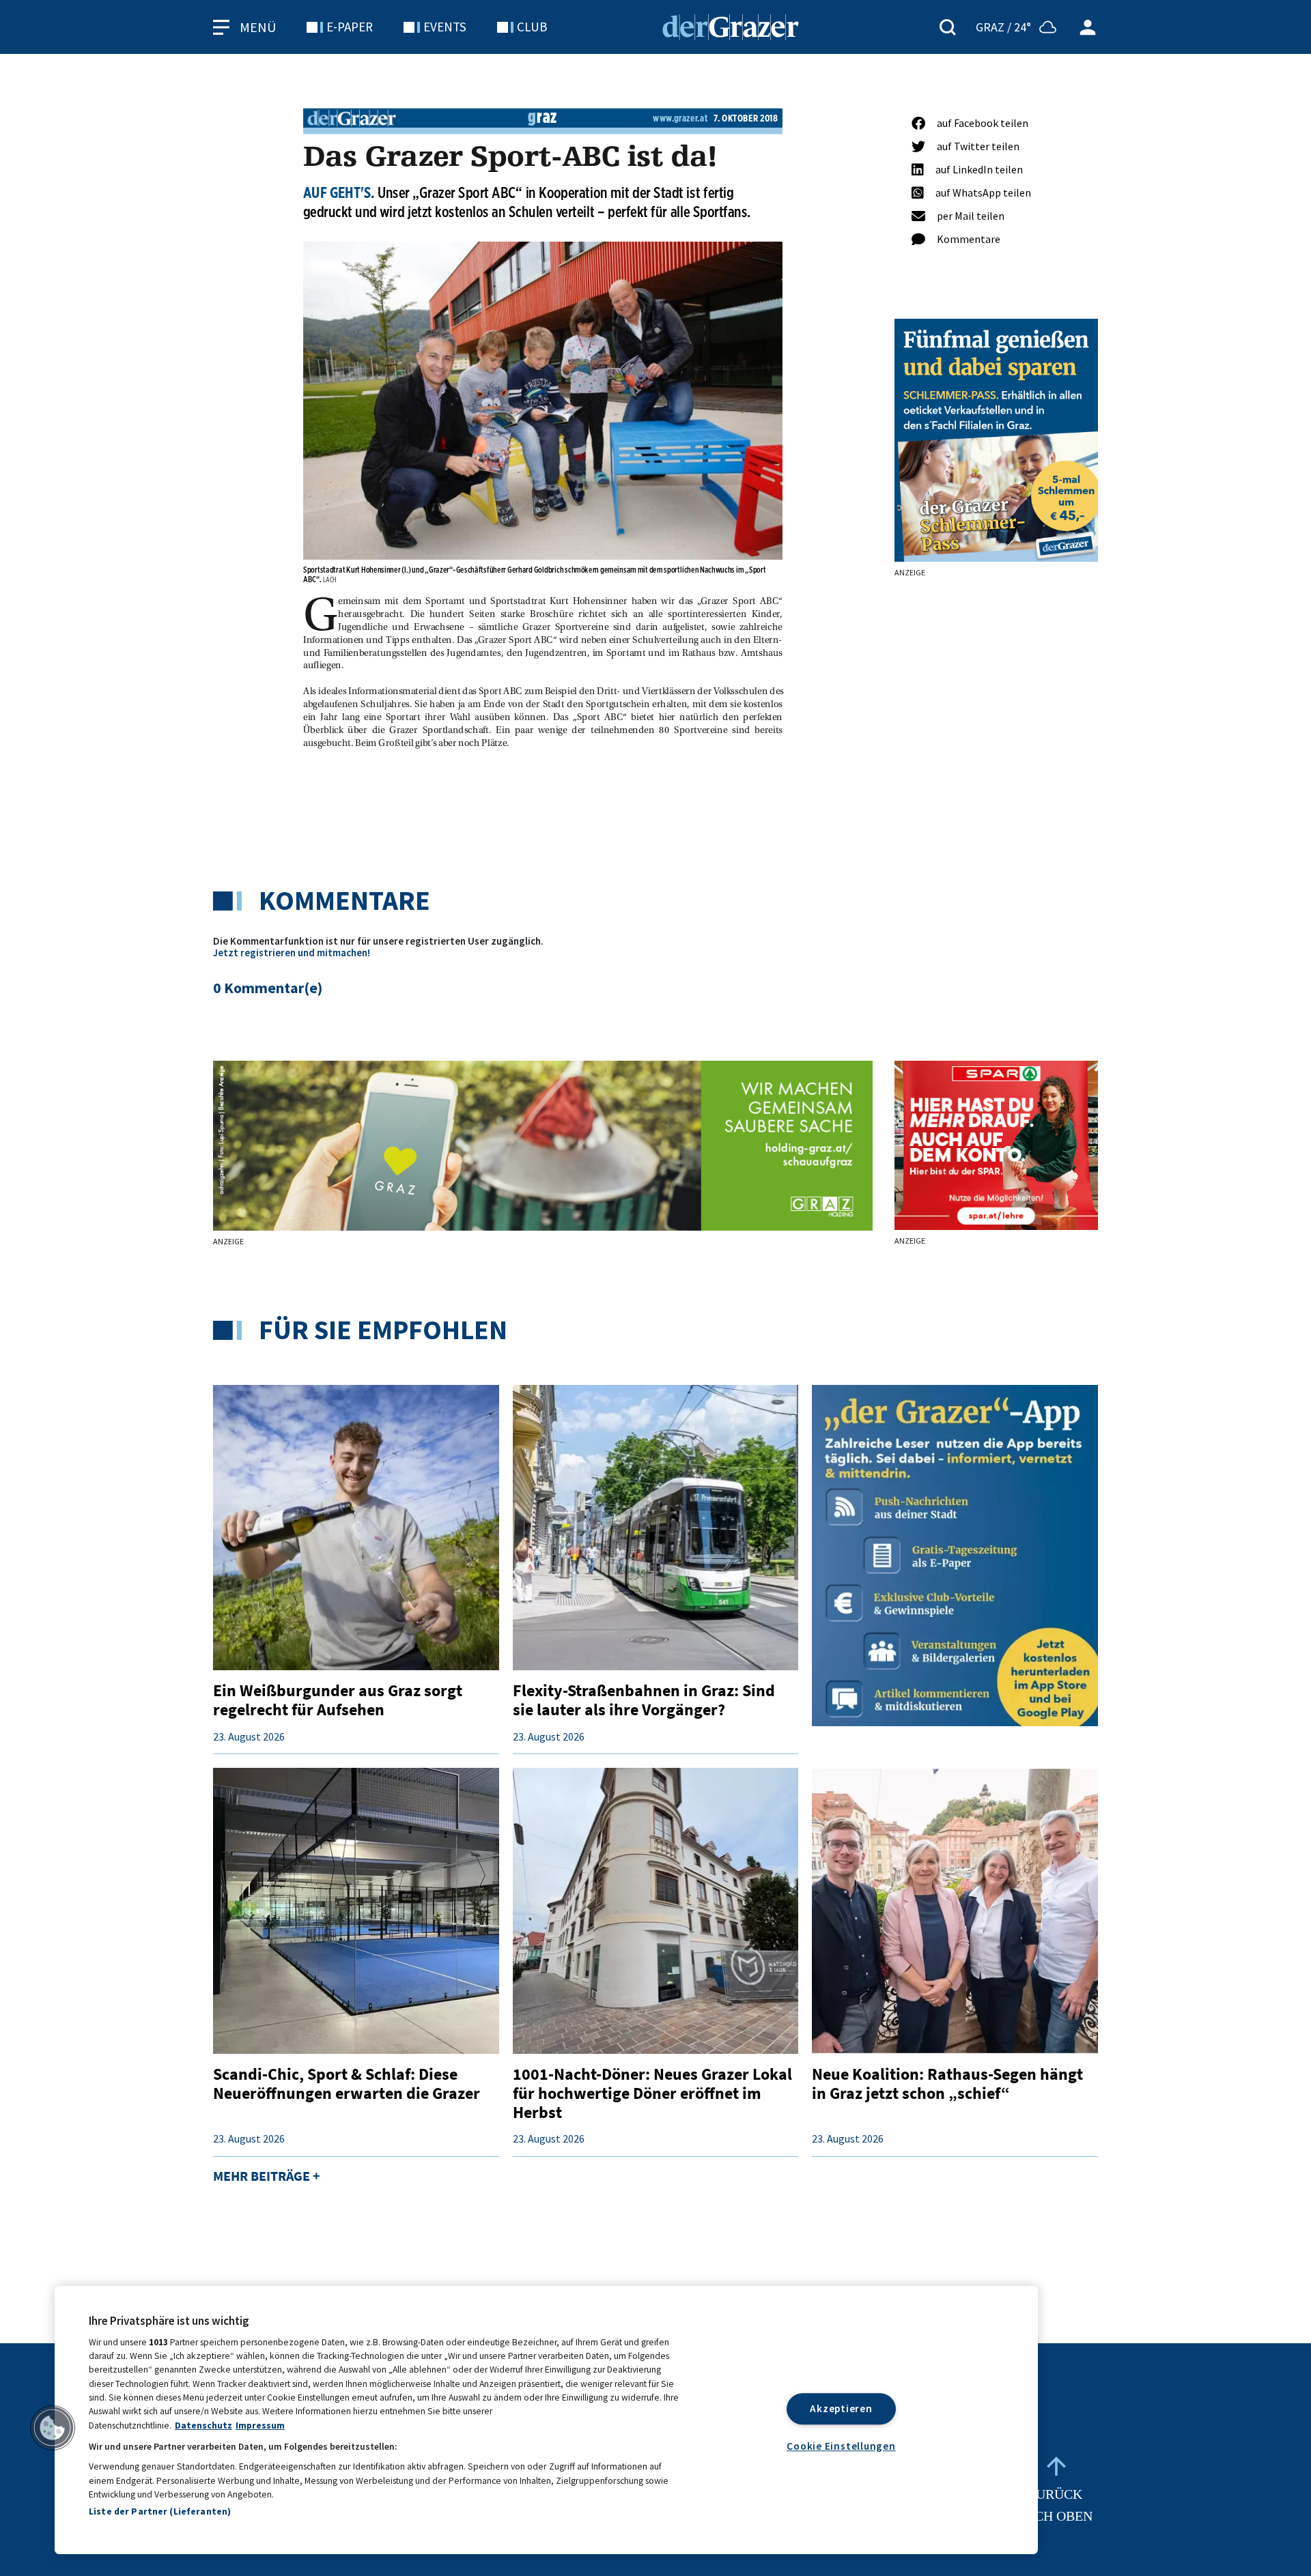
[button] (53, 2428)
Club (532, 27)
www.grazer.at (680, 118)
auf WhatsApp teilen (983, 192)
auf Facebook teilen (983, 123)
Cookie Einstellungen (841, 2446)
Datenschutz (203, 2425)
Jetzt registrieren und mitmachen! (292, 953)
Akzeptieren (841, 2408)
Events (445, 27)
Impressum (260, 2425)
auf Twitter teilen (978, 146)
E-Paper (350, 27)
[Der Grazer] (731, 25)
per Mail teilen (971, 216)
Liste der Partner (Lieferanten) (160, 2511)
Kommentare (969, 239)
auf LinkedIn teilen (979, 169)
